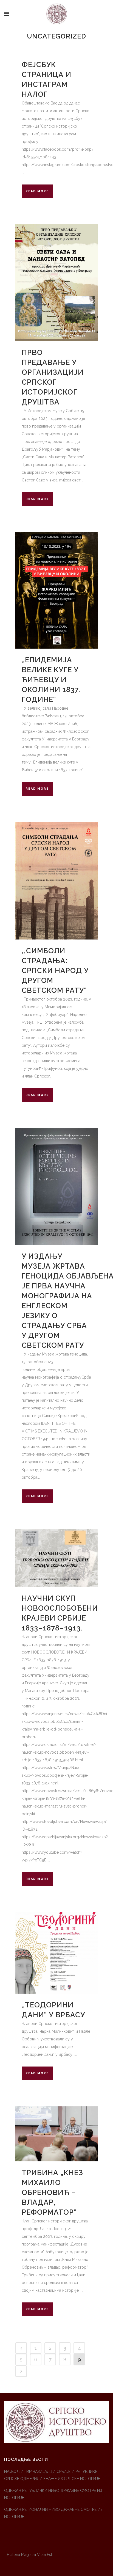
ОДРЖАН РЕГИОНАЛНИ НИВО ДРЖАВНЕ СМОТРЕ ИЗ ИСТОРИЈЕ (53, 2513)
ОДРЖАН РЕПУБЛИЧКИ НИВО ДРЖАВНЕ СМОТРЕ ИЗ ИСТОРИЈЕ (53, 2494)
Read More (37, 191)
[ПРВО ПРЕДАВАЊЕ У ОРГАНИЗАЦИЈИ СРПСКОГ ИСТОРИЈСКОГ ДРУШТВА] (56, 283)
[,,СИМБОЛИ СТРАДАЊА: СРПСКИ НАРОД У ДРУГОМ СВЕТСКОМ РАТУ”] (56, 881)
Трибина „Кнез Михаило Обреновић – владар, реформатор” (52, 2192)
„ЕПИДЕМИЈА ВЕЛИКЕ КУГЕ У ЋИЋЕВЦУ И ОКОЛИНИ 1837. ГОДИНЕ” (51, 680)
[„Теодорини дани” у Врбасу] (56, 1953)
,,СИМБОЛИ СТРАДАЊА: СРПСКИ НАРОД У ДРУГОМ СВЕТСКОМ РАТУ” (55, 971)
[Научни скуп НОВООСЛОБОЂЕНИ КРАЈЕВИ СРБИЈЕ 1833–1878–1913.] (56, 1558)
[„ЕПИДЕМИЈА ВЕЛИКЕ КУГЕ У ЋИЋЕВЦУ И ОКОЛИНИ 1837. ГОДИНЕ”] (56, 590)
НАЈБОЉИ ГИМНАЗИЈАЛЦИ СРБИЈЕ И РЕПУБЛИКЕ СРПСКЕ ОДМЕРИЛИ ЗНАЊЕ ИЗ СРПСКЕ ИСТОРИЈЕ (52, 2475)
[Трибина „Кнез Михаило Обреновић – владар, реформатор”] (56, 2134)
